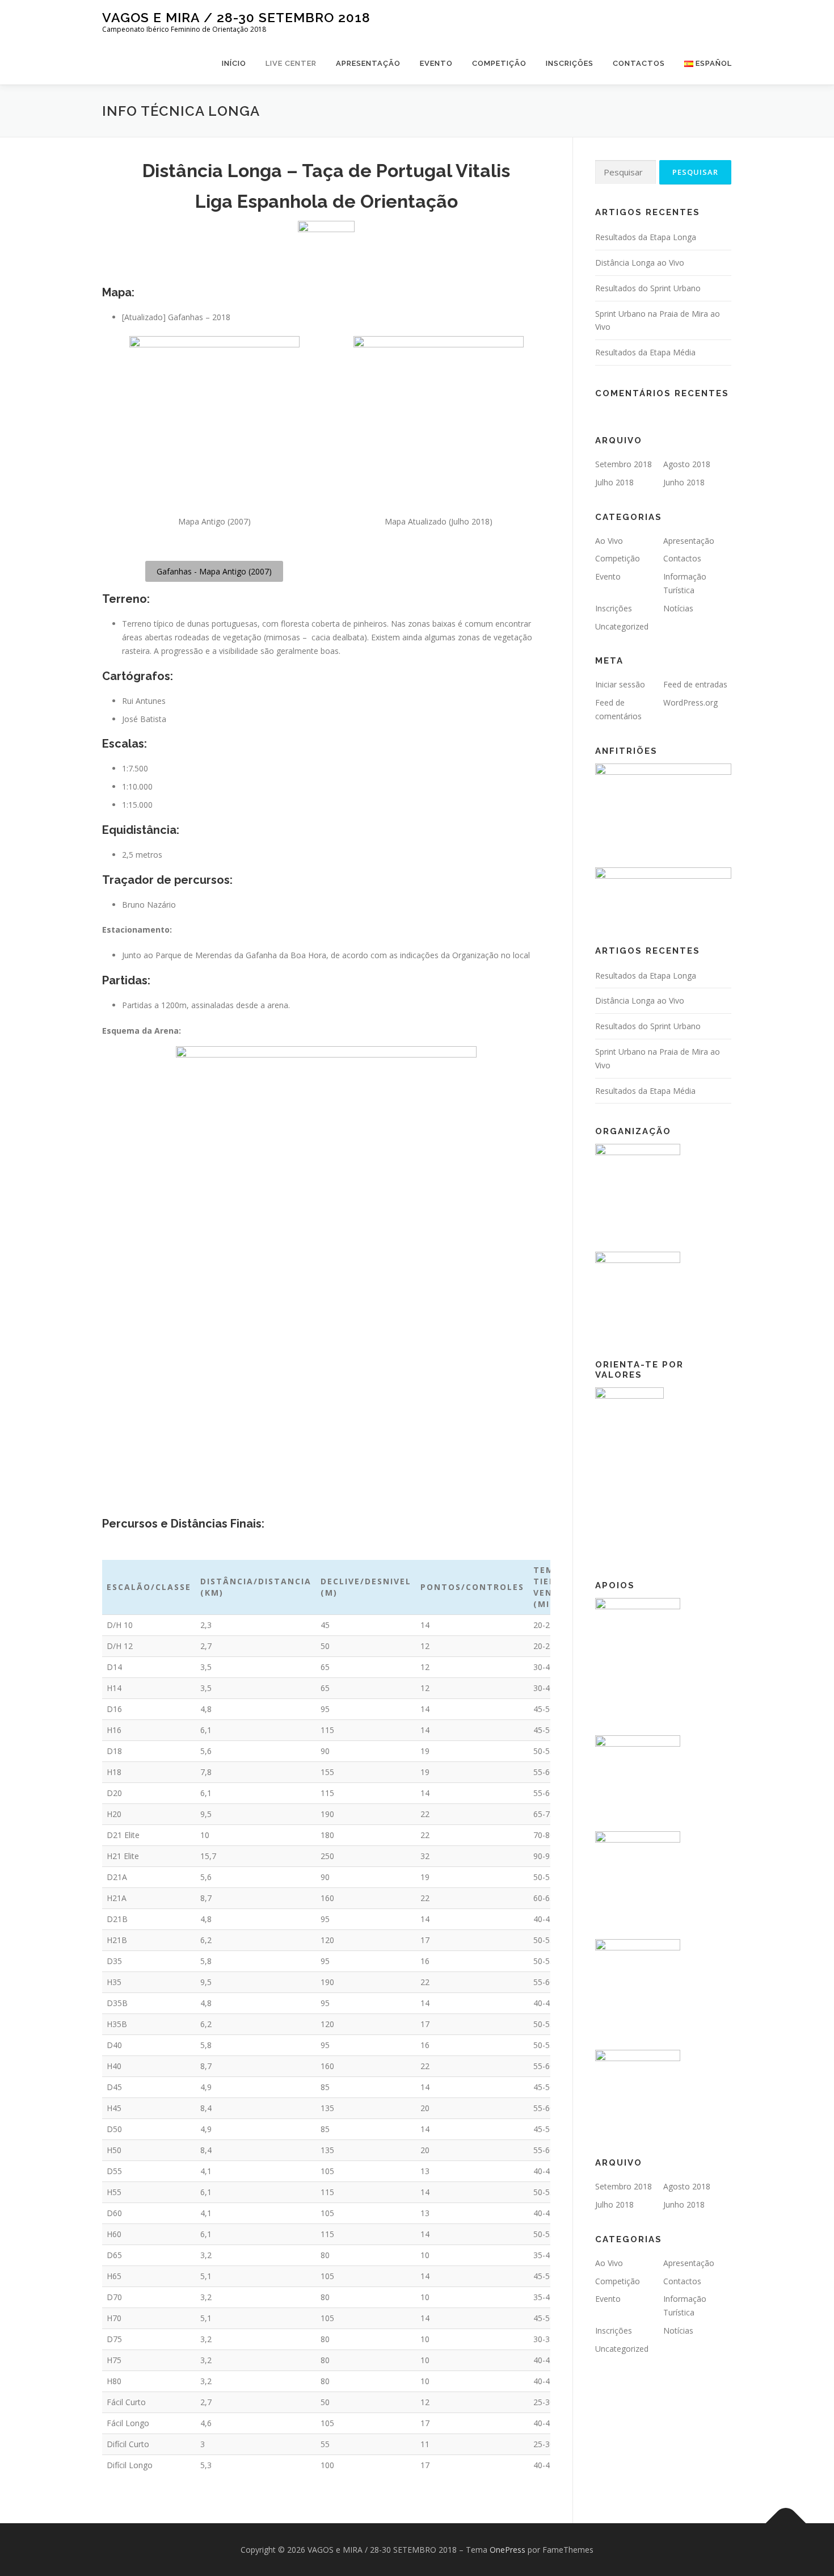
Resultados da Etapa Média (645, 352)
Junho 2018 (684, 482)
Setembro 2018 (624, 464)
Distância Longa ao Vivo (640, 263)
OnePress (507, 2550)
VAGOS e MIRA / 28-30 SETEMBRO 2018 (236, 17)
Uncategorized (622, 626)
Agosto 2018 (687, 464)
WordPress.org (690, 702)
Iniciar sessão (620, 684)
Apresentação (368, 63)
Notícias (678, 608)
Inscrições (570, 63)
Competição (499, 63)
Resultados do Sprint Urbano (648, 288)
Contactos (639, 63)
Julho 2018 (614, 482)
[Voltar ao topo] (786, 2523)
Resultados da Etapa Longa (646, 237)
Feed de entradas (695, 684)
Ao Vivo (609, 541)
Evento (436, 63)
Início (234, 63)
